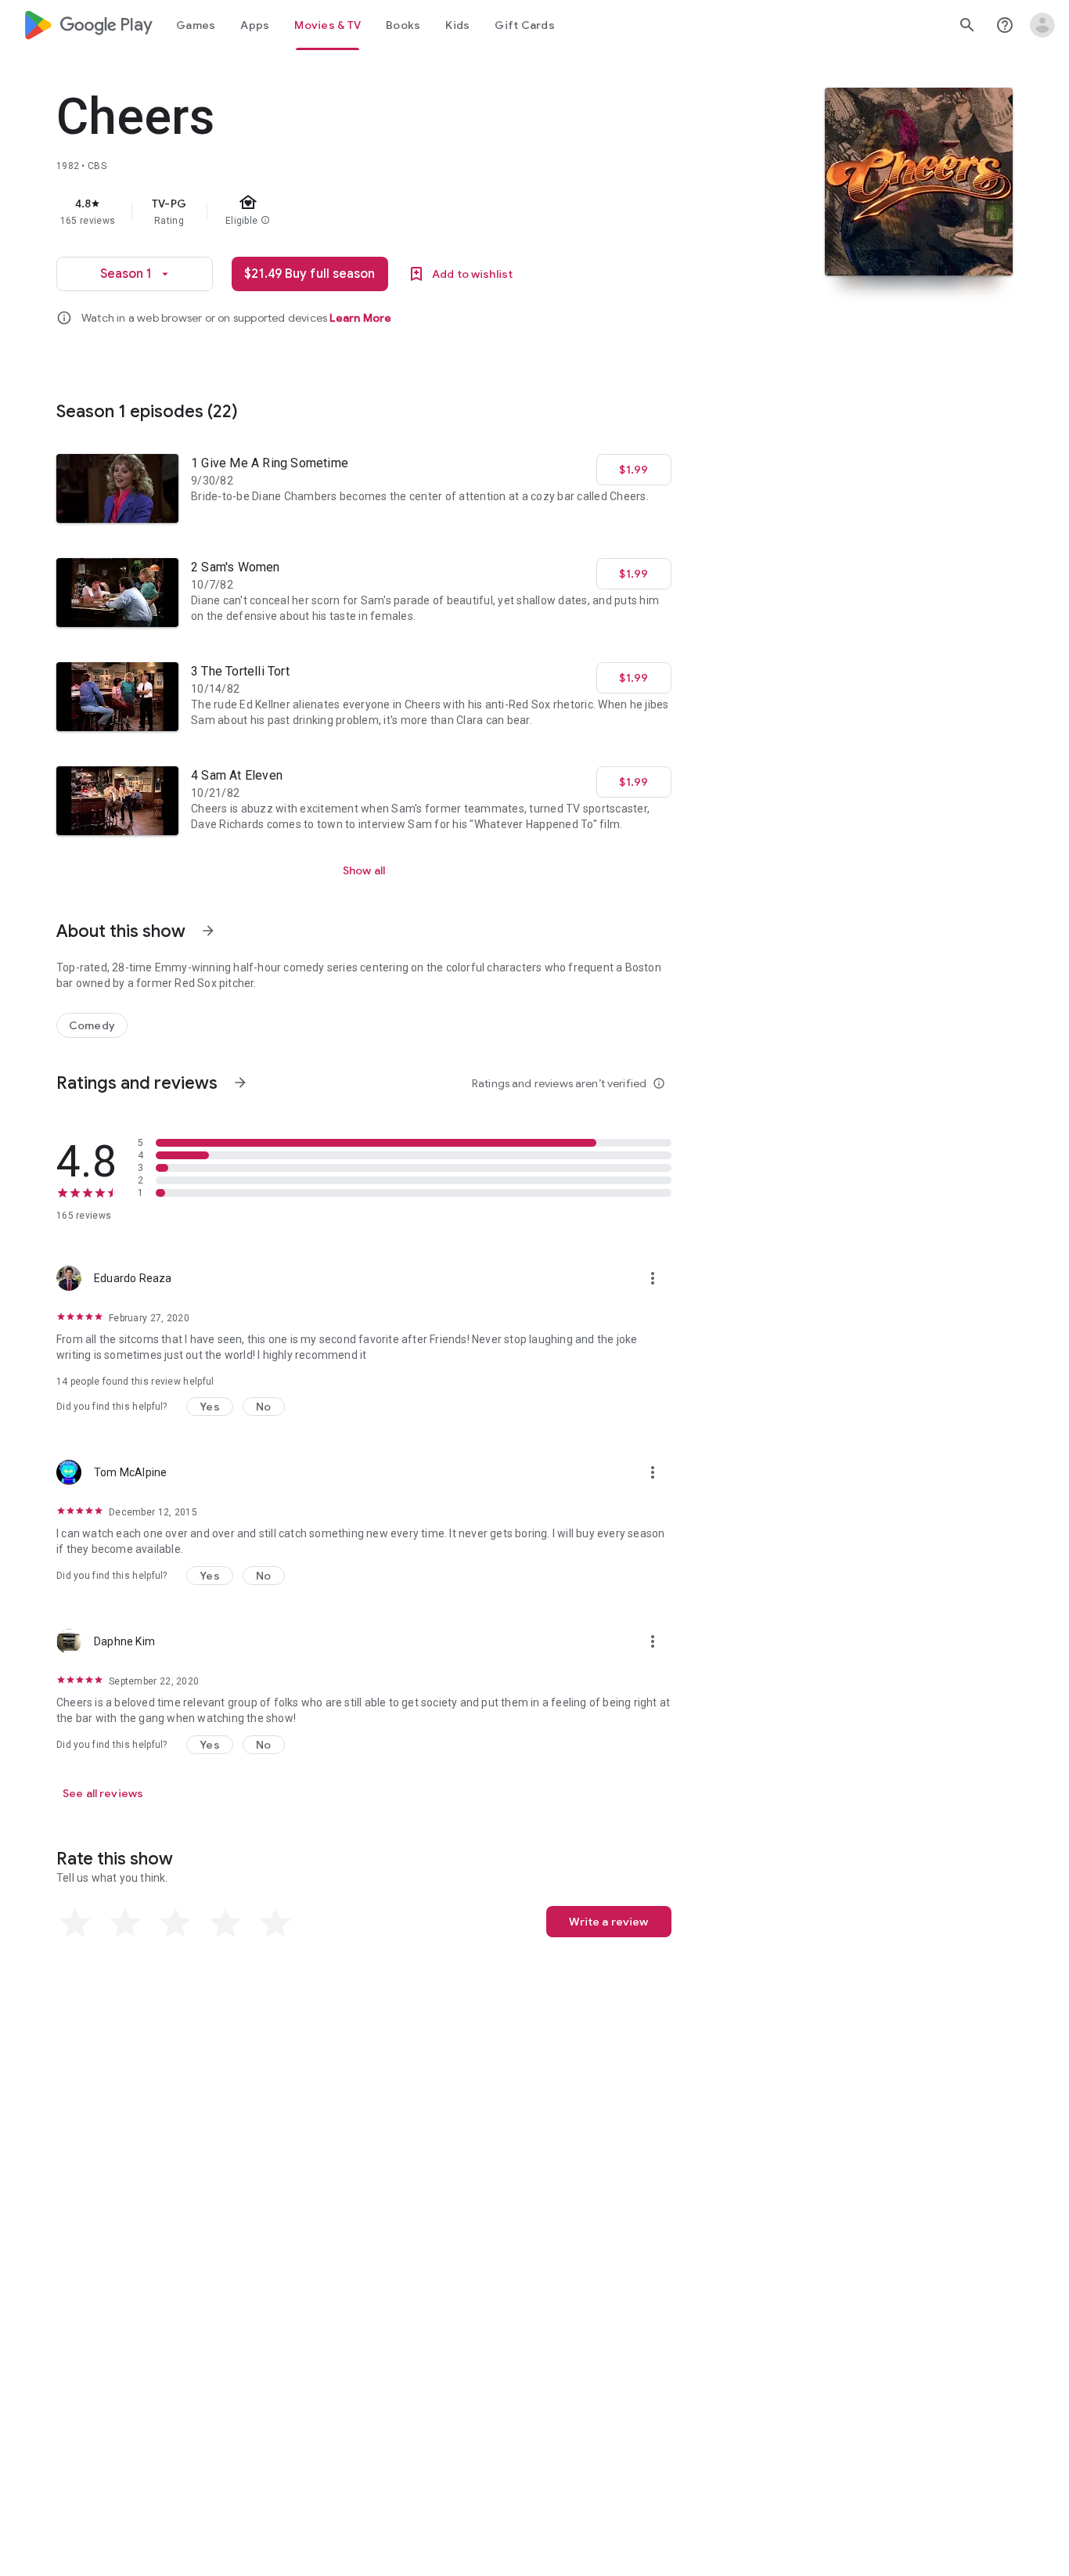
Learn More (360, 318)
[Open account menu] (1042, 25)
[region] (369, 211)
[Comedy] (92, 1025)
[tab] (196, 25)
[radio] (75, 1923)
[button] (210, 1407)
